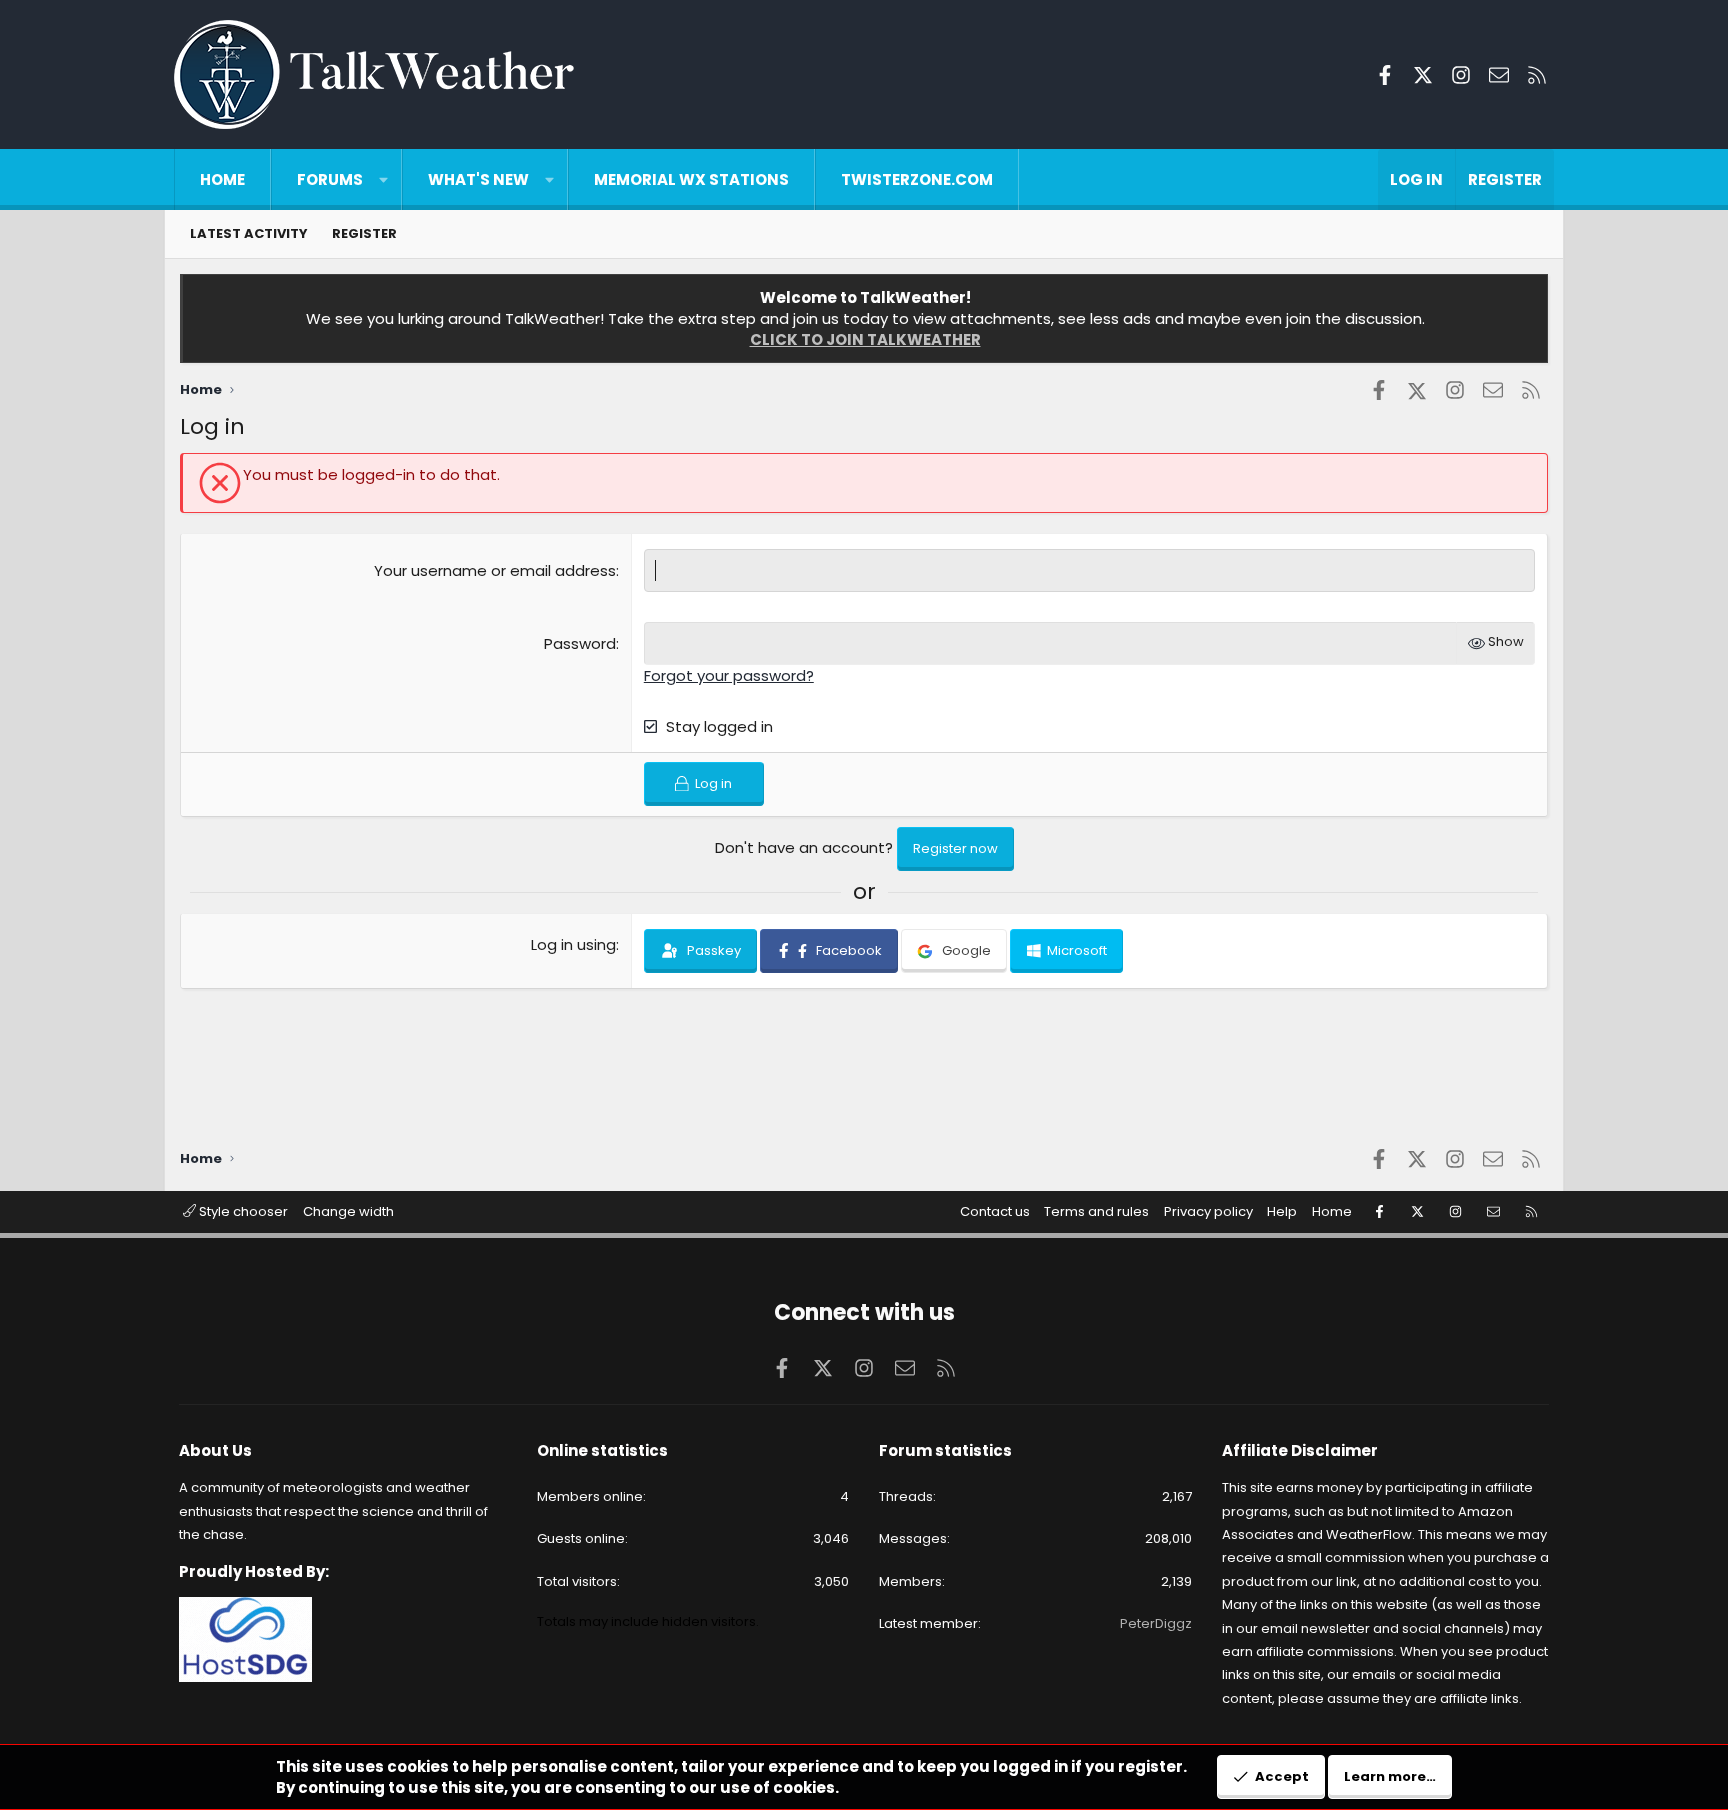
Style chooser (242, 1211)
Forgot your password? (729, 675)
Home (222, 179)
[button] (383, 179)
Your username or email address (495, 570)
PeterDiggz (1156, 1623)
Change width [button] (348, 1211)
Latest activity (249, 233)
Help (1282, 1211)
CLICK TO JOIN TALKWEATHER (865, 339)
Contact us (995, 1211)
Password (580, 643)
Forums (330, 179)
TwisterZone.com (917, 179)
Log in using (573, 944)
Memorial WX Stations (691, 179)
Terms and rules (1096, 1211)
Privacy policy (1208, 1211)
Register (364, 233)
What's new (478, 179)
